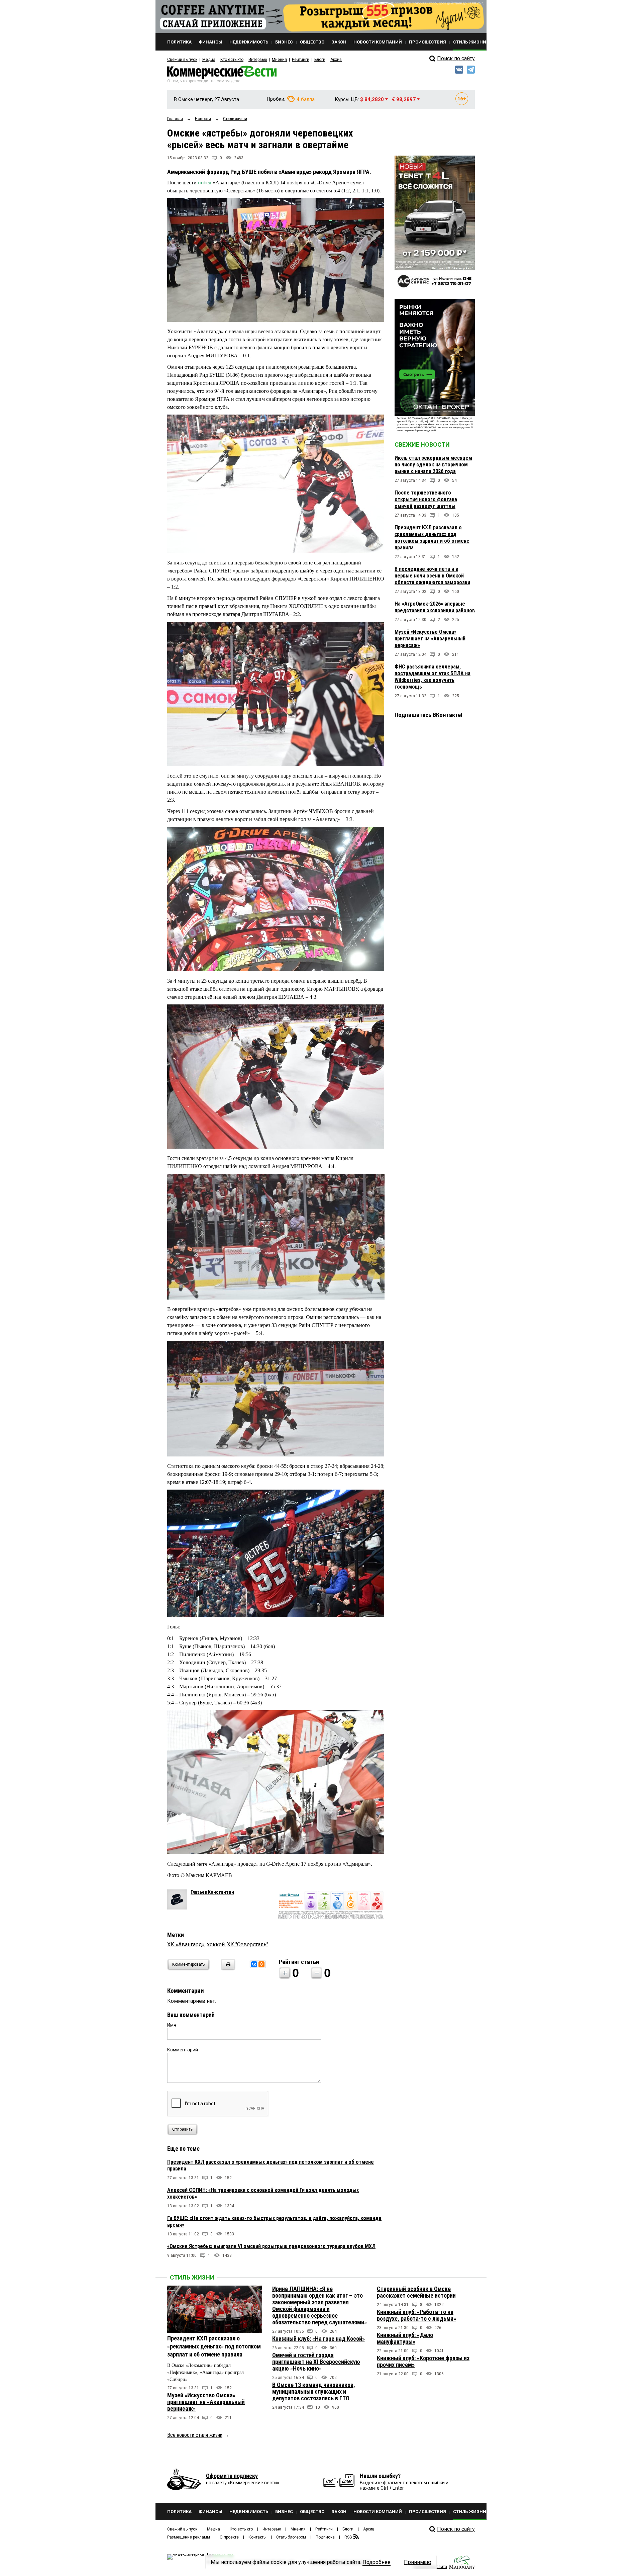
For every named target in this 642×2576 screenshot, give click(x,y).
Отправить (182, 2129)
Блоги (320, 60)
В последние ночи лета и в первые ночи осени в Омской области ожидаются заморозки (432, 576)
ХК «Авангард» (186, 1944)
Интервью (258, 60)
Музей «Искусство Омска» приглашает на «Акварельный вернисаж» (430, 639)
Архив (336, 60)
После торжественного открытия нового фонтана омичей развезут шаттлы (426, 499)
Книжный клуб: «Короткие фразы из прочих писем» (423, 2361)
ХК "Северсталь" (248, 1944)
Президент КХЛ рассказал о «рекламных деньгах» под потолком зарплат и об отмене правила (432, 538)
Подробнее (377, 2562)
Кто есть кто (232, 60)
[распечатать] (227, 1969)
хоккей (216, 1944)
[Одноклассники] (261, 1964)
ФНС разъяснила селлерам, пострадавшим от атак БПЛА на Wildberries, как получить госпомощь (433, 677)
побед (205, 183)
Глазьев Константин (212, 1892)
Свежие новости (422, 445)
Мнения (279, 60)
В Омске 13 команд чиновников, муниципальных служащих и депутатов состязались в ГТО (314, 2391)
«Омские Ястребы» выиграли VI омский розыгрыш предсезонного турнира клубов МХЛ (271, 2246)
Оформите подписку (232, 2476)
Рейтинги (301, 60)
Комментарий (183, 2050)
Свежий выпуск (182, 60)
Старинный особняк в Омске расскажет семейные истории (416, 2292)
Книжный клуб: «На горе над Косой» (318, 2339)
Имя (172, 2025)
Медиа (209, 60)
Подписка (325, 2537)
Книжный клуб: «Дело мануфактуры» (405, 2338)
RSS (348, 2537)
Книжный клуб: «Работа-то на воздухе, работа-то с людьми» (416, 2315)
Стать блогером (291, 2537)
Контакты (257, 2537)
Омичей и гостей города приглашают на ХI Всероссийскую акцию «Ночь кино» (316, 2362)
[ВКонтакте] (254, 1964)
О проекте (229, 2537)
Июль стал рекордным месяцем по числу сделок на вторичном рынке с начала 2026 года (433, 465)
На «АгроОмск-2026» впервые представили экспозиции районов (435, 607)
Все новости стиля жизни (195, 2435)
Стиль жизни (192, 2277)
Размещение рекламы (189, 2537)
